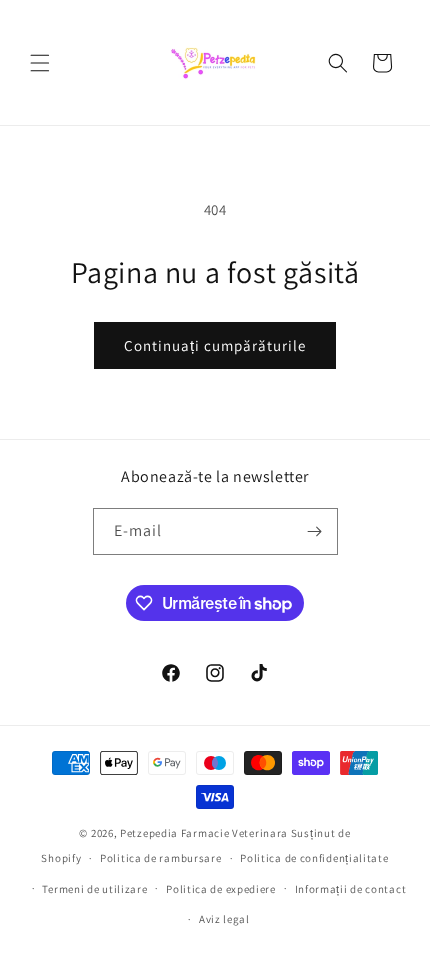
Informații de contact (351, 889)
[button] (40, 63)
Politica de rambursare (160, 858)
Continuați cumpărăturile (215, 345)
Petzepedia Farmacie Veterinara (204, 833)
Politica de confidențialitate (314, 858)
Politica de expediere (221, 889)
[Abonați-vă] (315, 531)
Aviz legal (224, 919)
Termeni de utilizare (94, 889)
